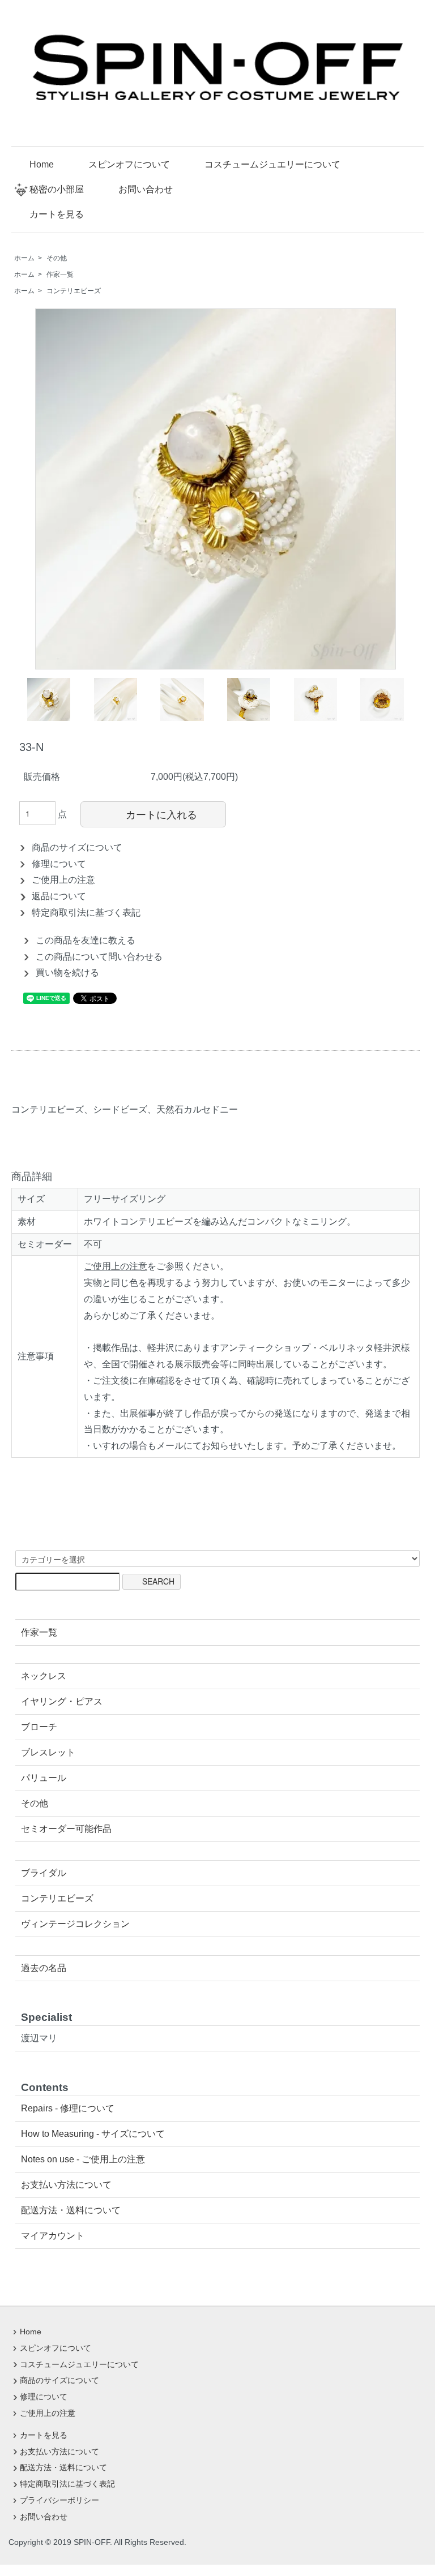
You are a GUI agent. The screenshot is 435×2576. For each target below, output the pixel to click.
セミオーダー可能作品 (66, 1829)
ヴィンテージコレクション (75, 1924)
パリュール (44, 1778)
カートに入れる (161, 814)
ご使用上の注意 (63, 880)
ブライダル (44, 1873)
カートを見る (57, 214)
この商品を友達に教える (86, 940)
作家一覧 (60, 274)
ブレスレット (48, 1752)
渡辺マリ (39, 2038)
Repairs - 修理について (68, 2108)
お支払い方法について (66, 2185)
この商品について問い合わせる (99, 957)
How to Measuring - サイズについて (93, 2134)
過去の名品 (44, 1968)
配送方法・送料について (71, 2210)
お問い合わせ (146, 189)
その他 (57, 258)
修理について (59, 864)
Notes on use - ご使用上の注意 (83, 2159)
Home (42, 164)
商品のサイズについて (77, 847)
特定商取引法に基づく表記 (86, 913)
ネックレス (44, 1676)
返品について (59, 896)
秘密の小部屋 (57, 189)
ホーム (24, 258)
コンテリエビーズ (74, 291)
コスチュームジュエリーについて (272, 164)
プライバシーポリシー (59, 2500)
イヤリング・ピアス (62, 1701)
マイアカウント (53, 2236)
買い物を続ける (67, 973)
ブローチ (39, 1727)
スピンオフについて (129, 164)
